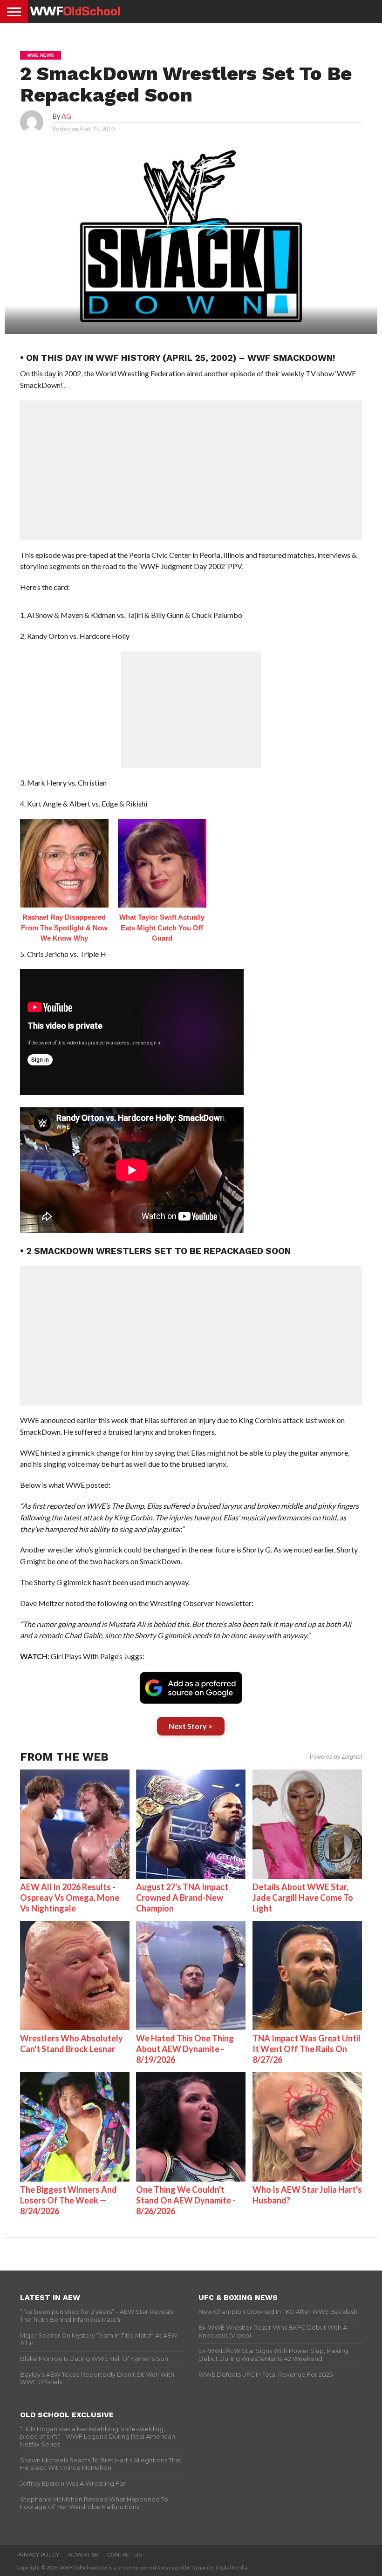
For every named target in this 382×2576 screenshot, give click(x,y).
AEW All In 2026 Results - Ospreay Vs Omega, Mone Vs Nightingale (70, 1898)
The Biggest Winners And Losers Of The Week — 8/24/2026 (68, 2200)
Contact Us (125, 2555)
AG (66, 116)
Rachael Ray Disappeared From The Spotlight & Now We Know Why (64, 928)
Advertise (83, 2555)
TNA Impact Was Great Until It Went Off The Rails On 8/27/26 (307, 2049)
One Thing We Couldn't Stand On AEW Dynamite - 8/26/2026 (186, 2200)
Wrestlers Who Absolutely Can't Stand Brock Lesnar (72, 2044)
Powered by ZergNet (336, 1757)
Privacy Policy (38, 2555)
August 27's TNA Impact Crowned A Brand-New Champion (182, 1898)
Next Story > (191, 1726)
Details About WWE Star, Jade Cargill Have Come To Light (303, 1898)
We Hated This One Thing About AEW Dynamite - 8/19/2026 (185, 2049)
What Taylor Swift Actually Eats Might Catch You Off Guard (162, 928)
